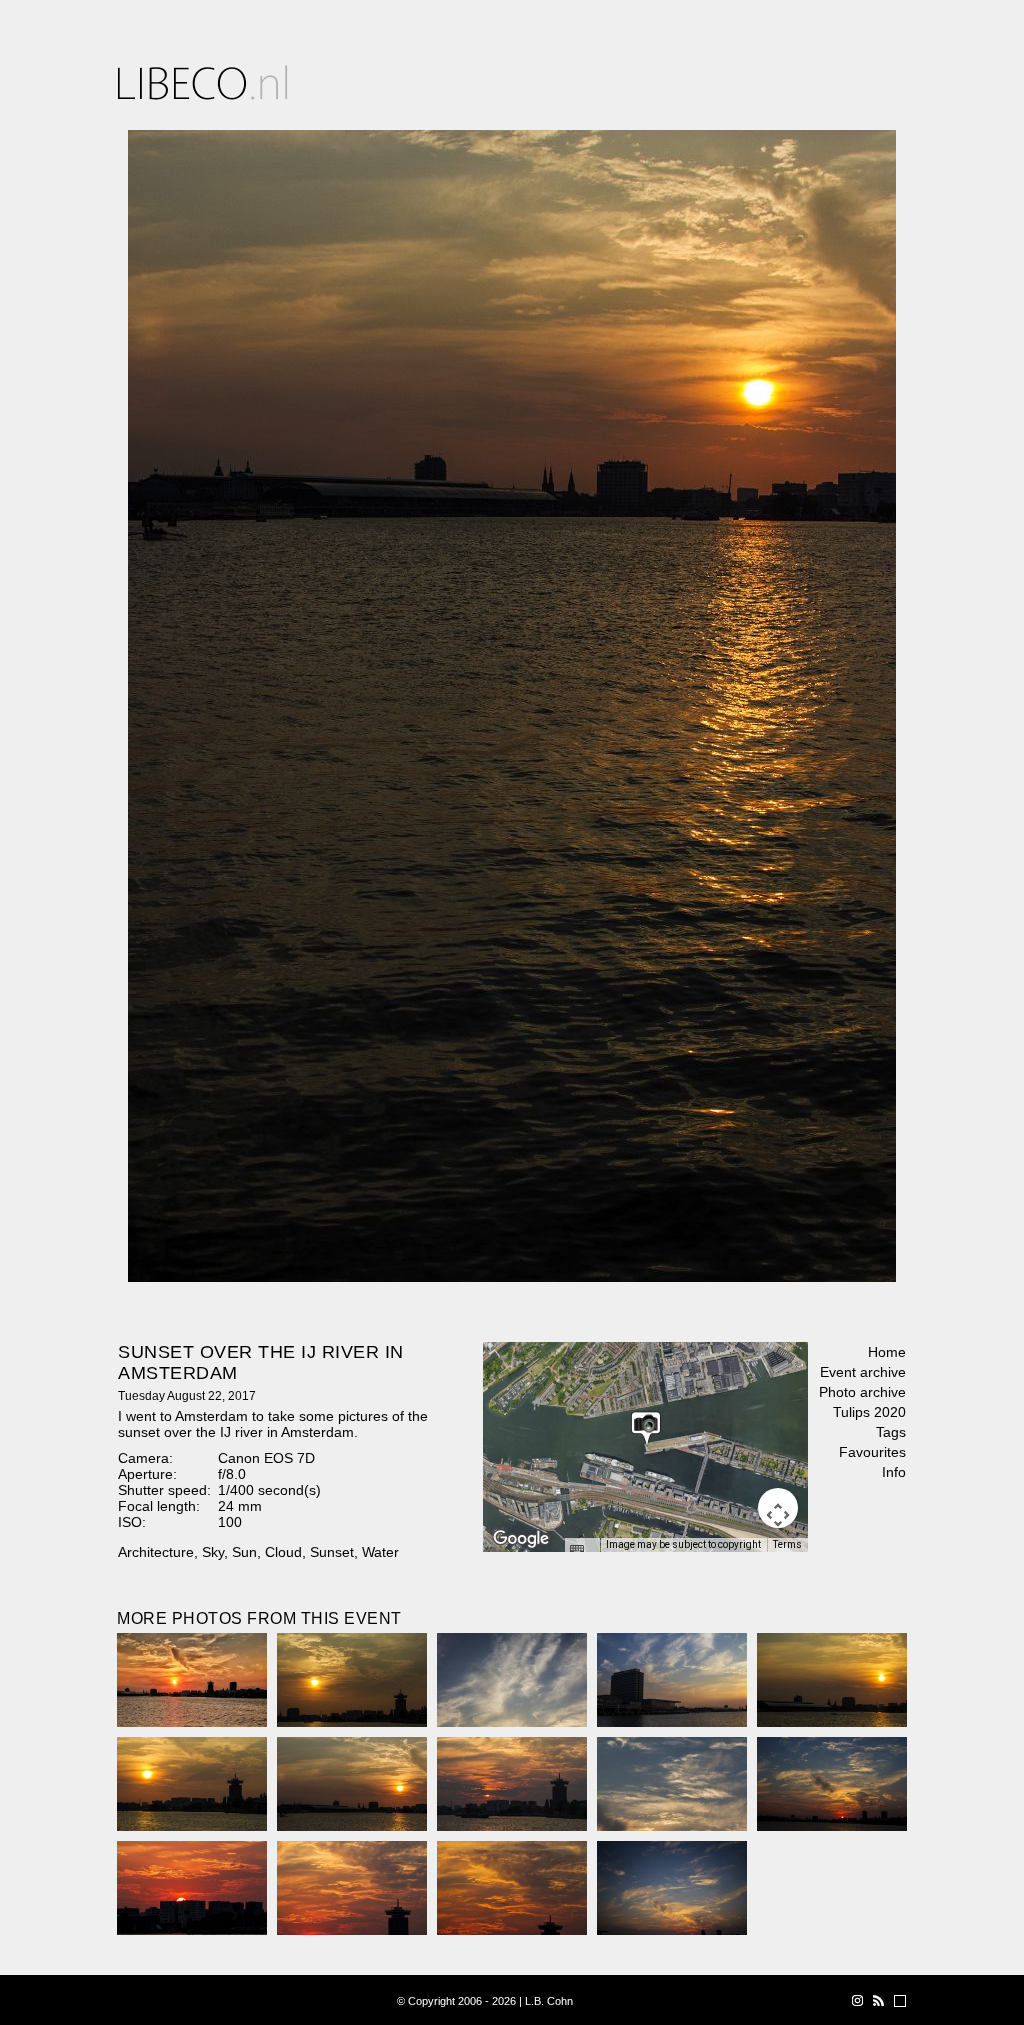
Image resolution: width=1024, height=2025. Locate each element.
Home (887, 1352)
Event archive (863, 1372)
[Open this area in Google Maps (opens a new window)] (521, 1539)
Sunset (332, 1552)
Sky (213, 1552)
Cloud (283, 1552)
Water (380, 1552)
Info (894, 1472)
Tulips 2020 (869, 1412)
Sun (244, 1552)
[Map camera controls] (778, 1508)
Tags (891, 1432)
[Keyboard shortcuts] (582, 1551)
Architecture (156, 1552)
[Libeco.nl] (203, 82)
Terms (787, 1544)
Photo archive (862, 1392)
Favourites (872, 1452)
